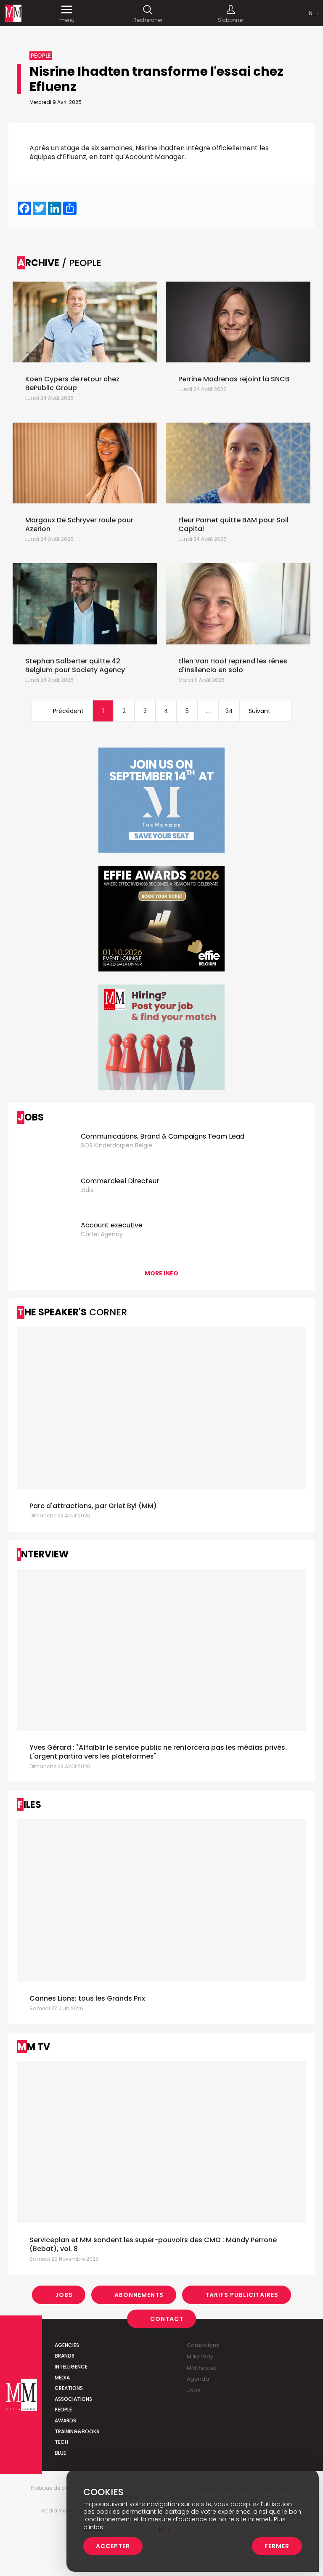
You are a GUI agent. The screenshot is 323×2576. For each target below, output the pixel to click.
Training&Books (77, 2431)
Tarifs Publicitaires (242, 2295)
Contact (167, 2319)
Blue (60, 2453)
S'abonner (231, 20)
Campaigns (203, 2345)
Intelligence (71, 2367)
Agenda (198, 2379)
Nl (312, 13)
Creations (69, 2388)
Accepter (113, 2546)
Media (62, 2378)
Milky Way (200, 2356)
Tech (61, 2442)
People (63, 2410)
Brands (65, 2356)
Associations (73, 2399)
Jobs (64, 2295)
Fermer (277, 2546)
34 (229, 711)
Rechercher (148, 20)
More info (161, 1273)
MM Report (201, 2368)
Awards (65, 2420)
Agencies (67, 2345)
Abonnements (139, 2295)
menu (67, 20)
